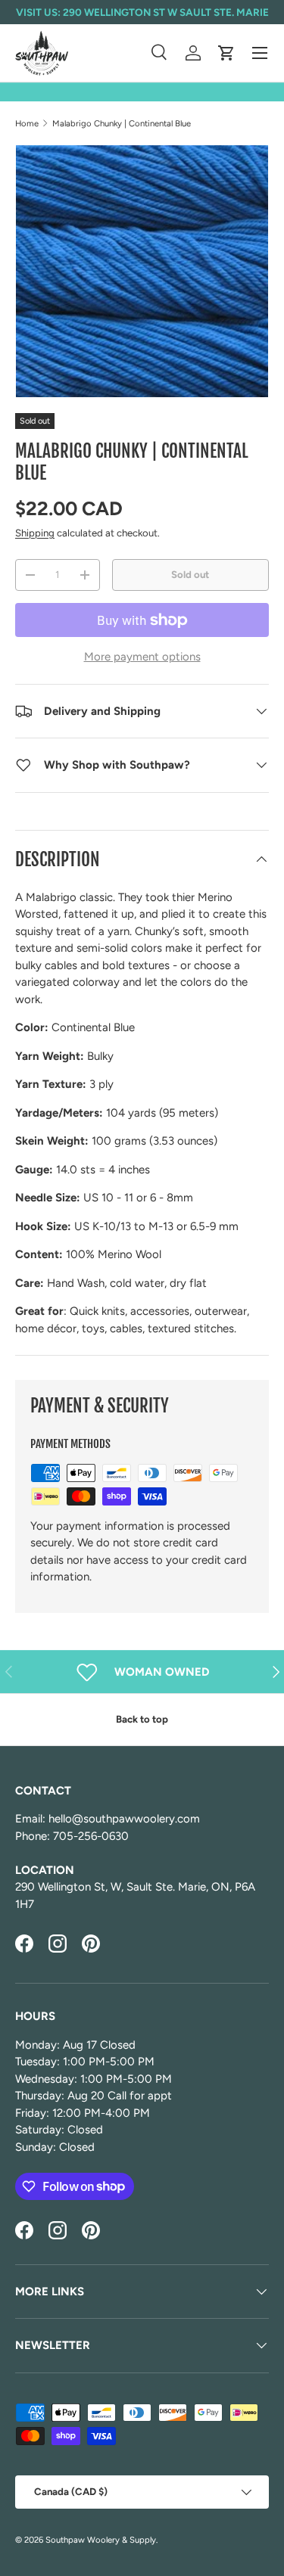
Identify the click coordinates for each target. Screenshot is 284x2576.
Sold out (190, 574)
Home (27, 123)
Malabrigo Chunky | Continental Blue (122, 123)
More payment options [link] (142, 657)
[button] (226, 53)
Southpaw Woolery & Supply (101, 2540)
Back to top (142, 1719)
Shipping (35, 533)
